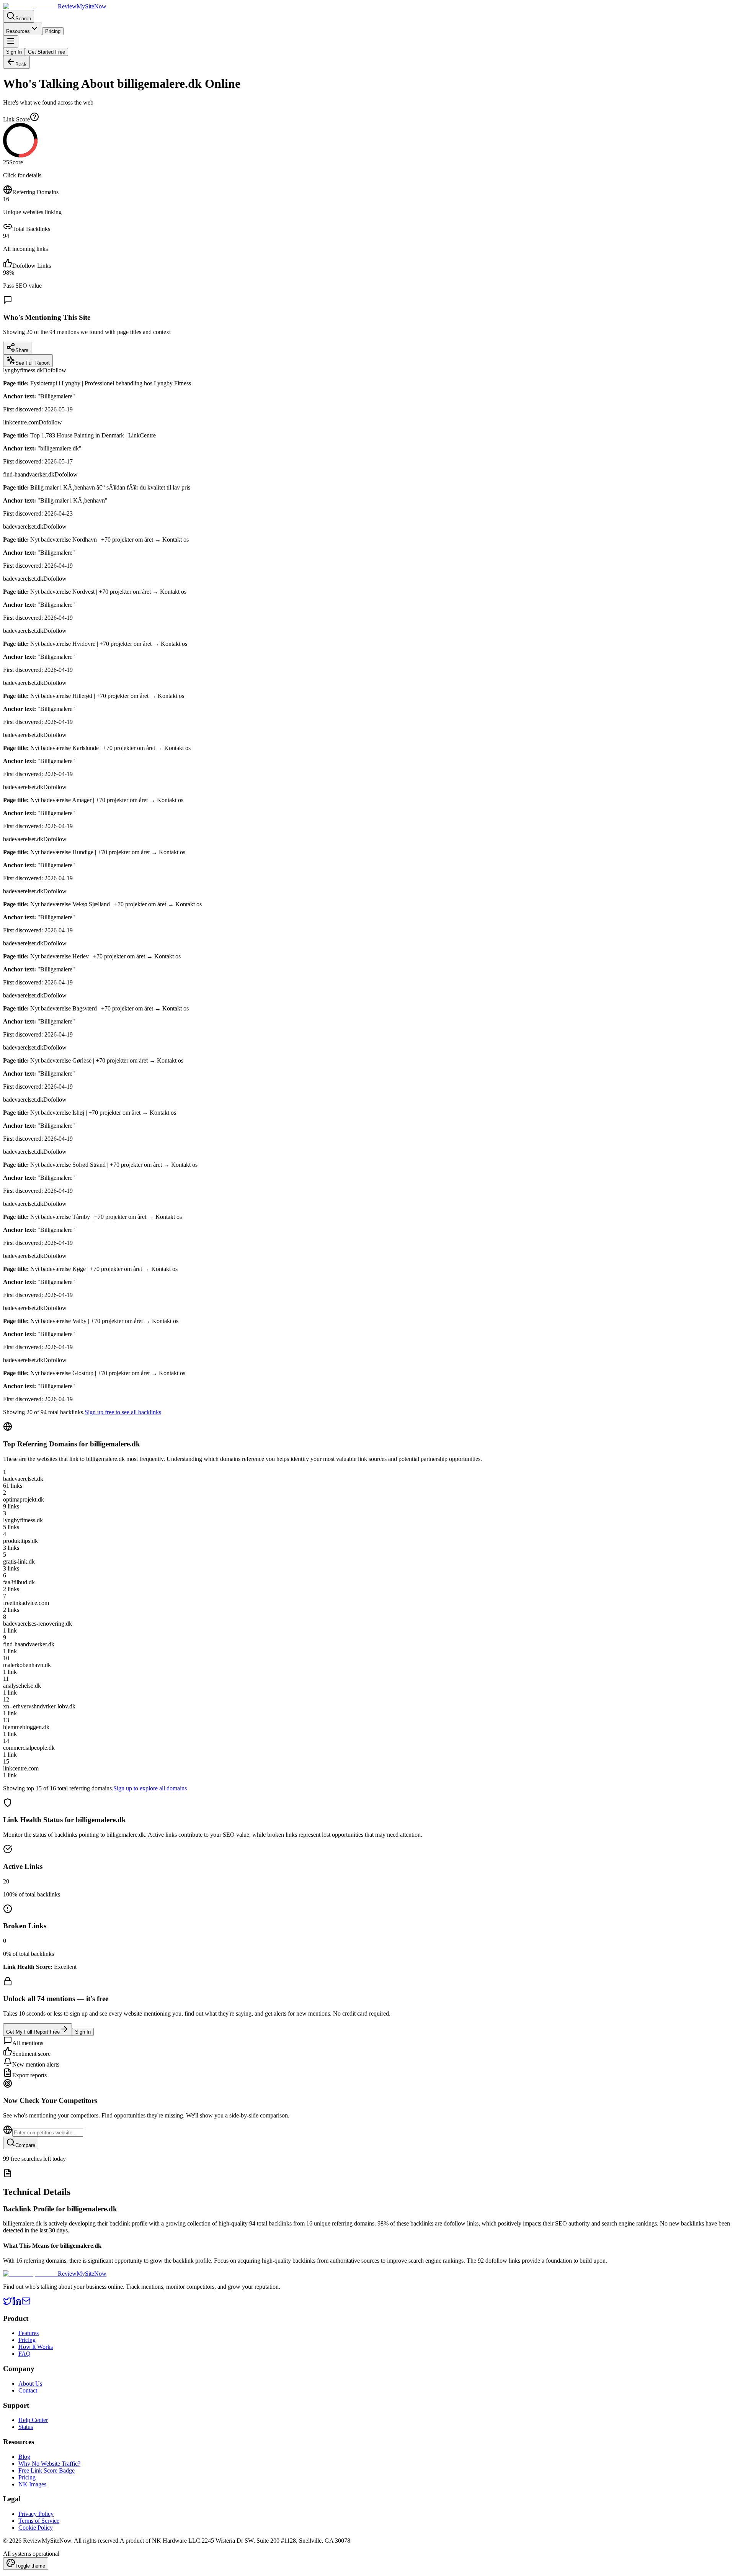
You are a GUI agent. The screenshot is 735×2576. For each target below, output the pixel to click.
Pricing (53, 31)
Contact (28, 2390)
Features (29, 2333)
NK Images (32, 2484)
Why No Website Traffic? (49, 2464)
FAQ (24, 2354)
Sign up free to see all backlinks (123, 1412)
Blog (24, 2457)
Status (26, 2427)
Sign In (14, 52)
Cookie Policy (36, 2528)
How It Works (36, 2347)
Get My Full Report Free (33, 2032)
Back (21, 65)
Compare (25, 2145)
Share (22, 350)
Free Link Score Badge (47, 2470)
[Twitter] (8, 2303)
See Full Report (33, 363)
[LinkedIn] (17, 2303)
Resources (18, 31)
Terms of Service (39, 2521)
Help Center (33, 2420)
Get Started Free (47, 52)
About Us (30, 2384)
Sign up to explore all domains (150, 1788)
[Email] (26, 2303)
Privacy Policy (36, 2514)
